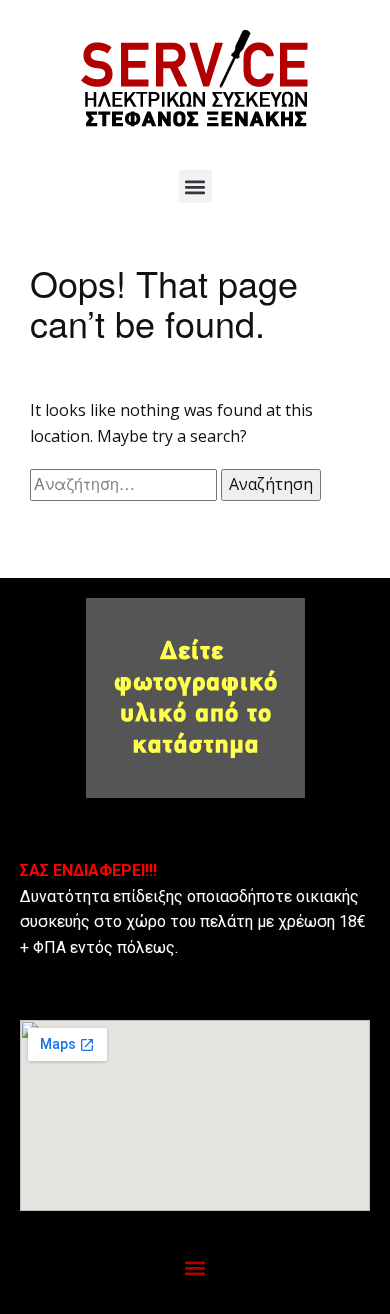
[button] (195, 186)
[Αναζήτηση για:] (125, 484)
